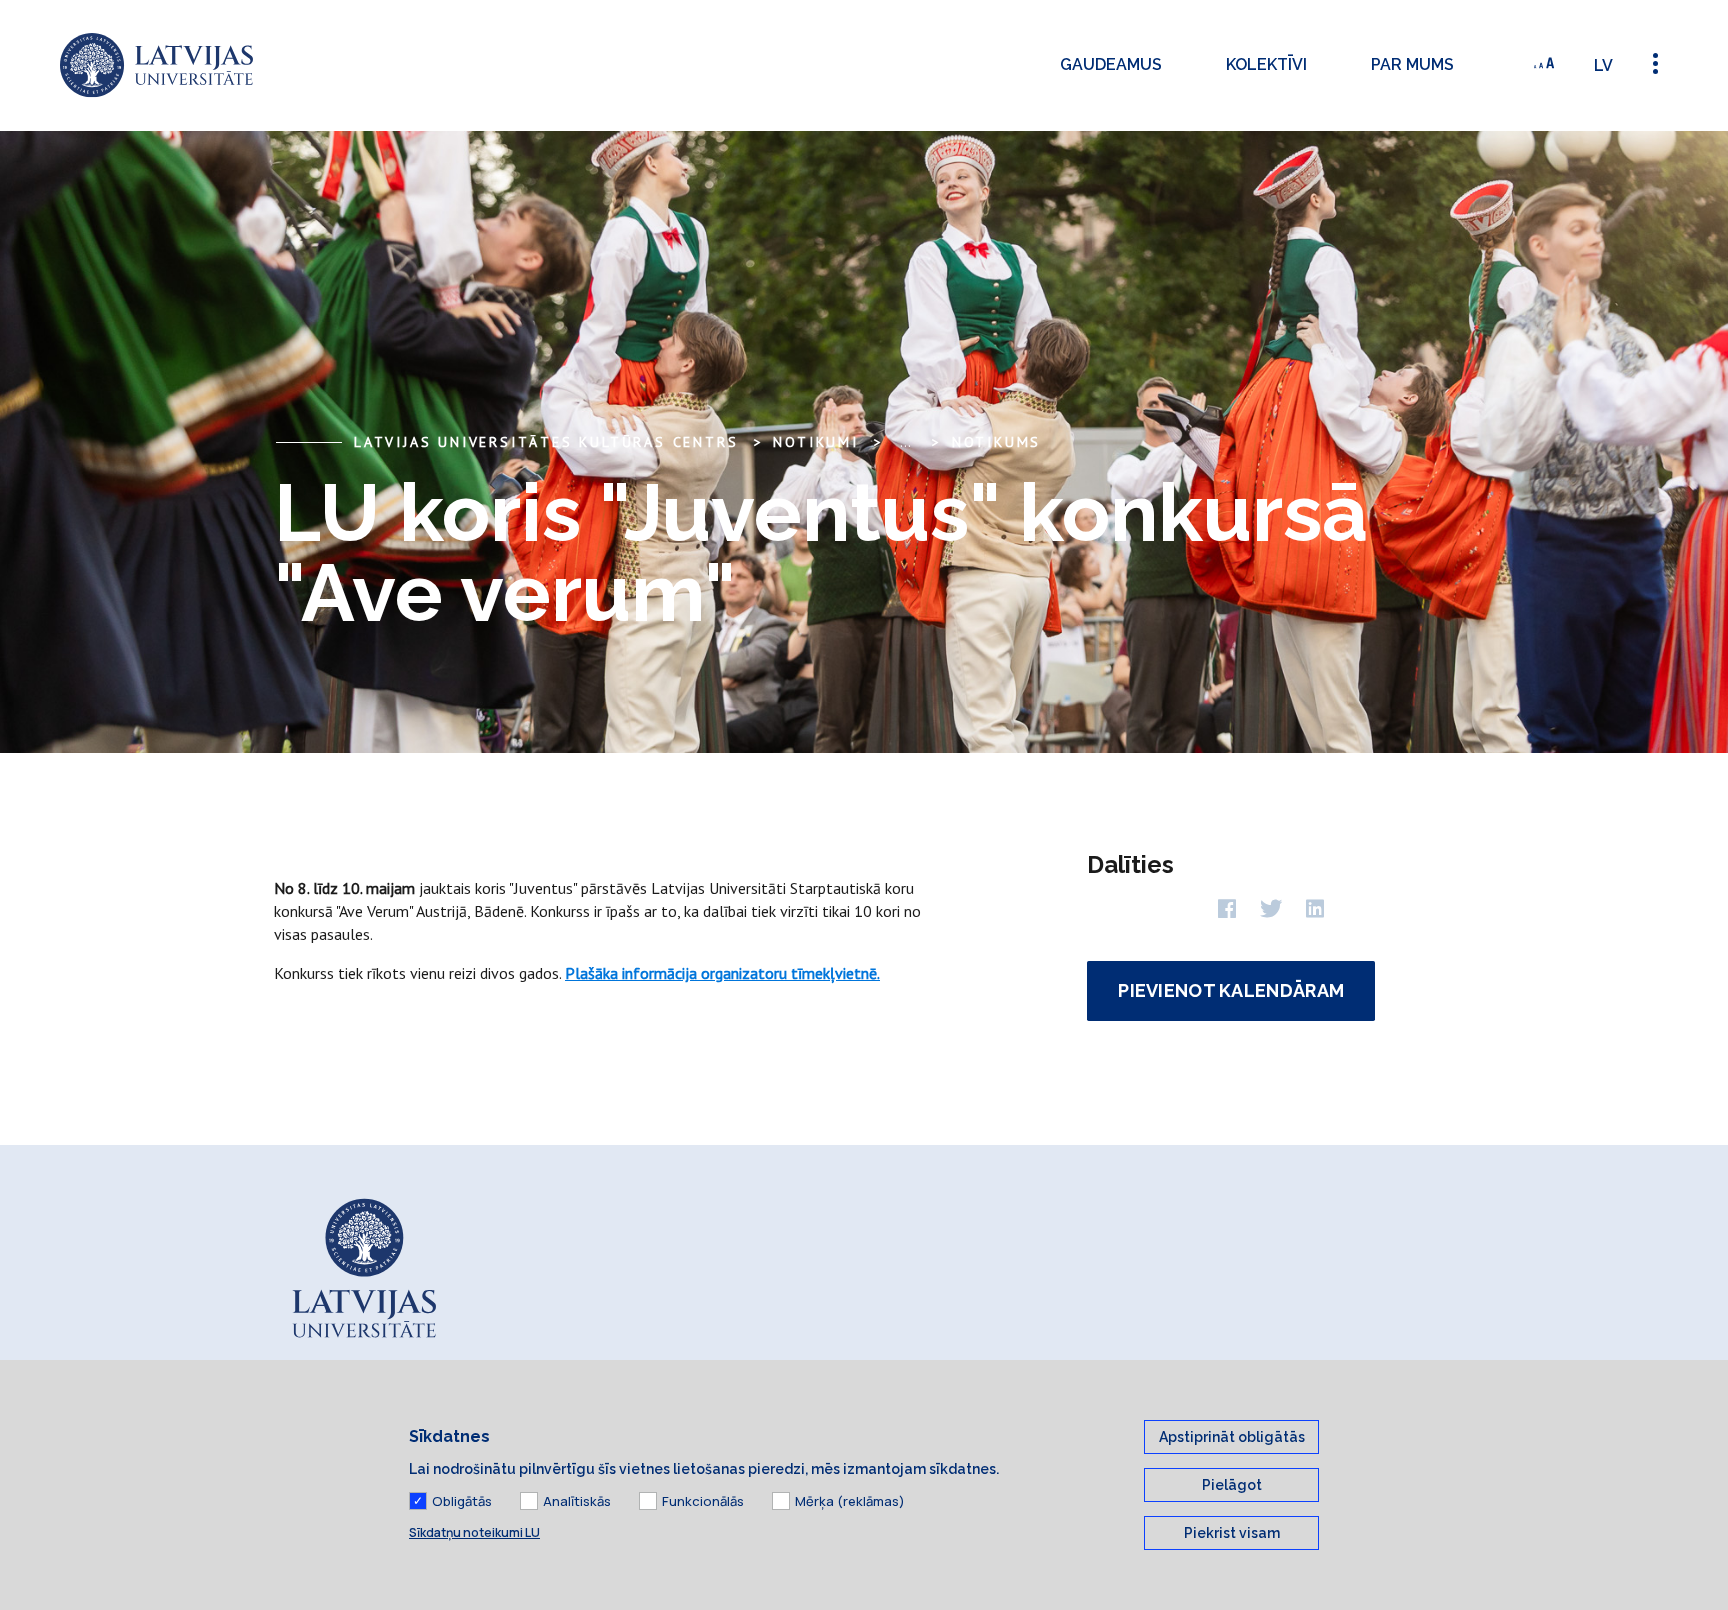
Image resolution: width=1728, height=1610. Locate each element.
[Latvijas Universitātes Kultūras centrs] (156, 65)
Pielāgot (1232, 1485)
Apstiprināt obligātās (1232, 1437)
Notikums (996, 442)
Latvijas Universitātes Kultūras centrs (546, 442)
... (905, 442)
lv (1603, 65)
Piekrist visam (1232, 1533)
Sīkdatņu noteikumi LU (474, 1532)
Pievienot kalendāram (1231, 990)
